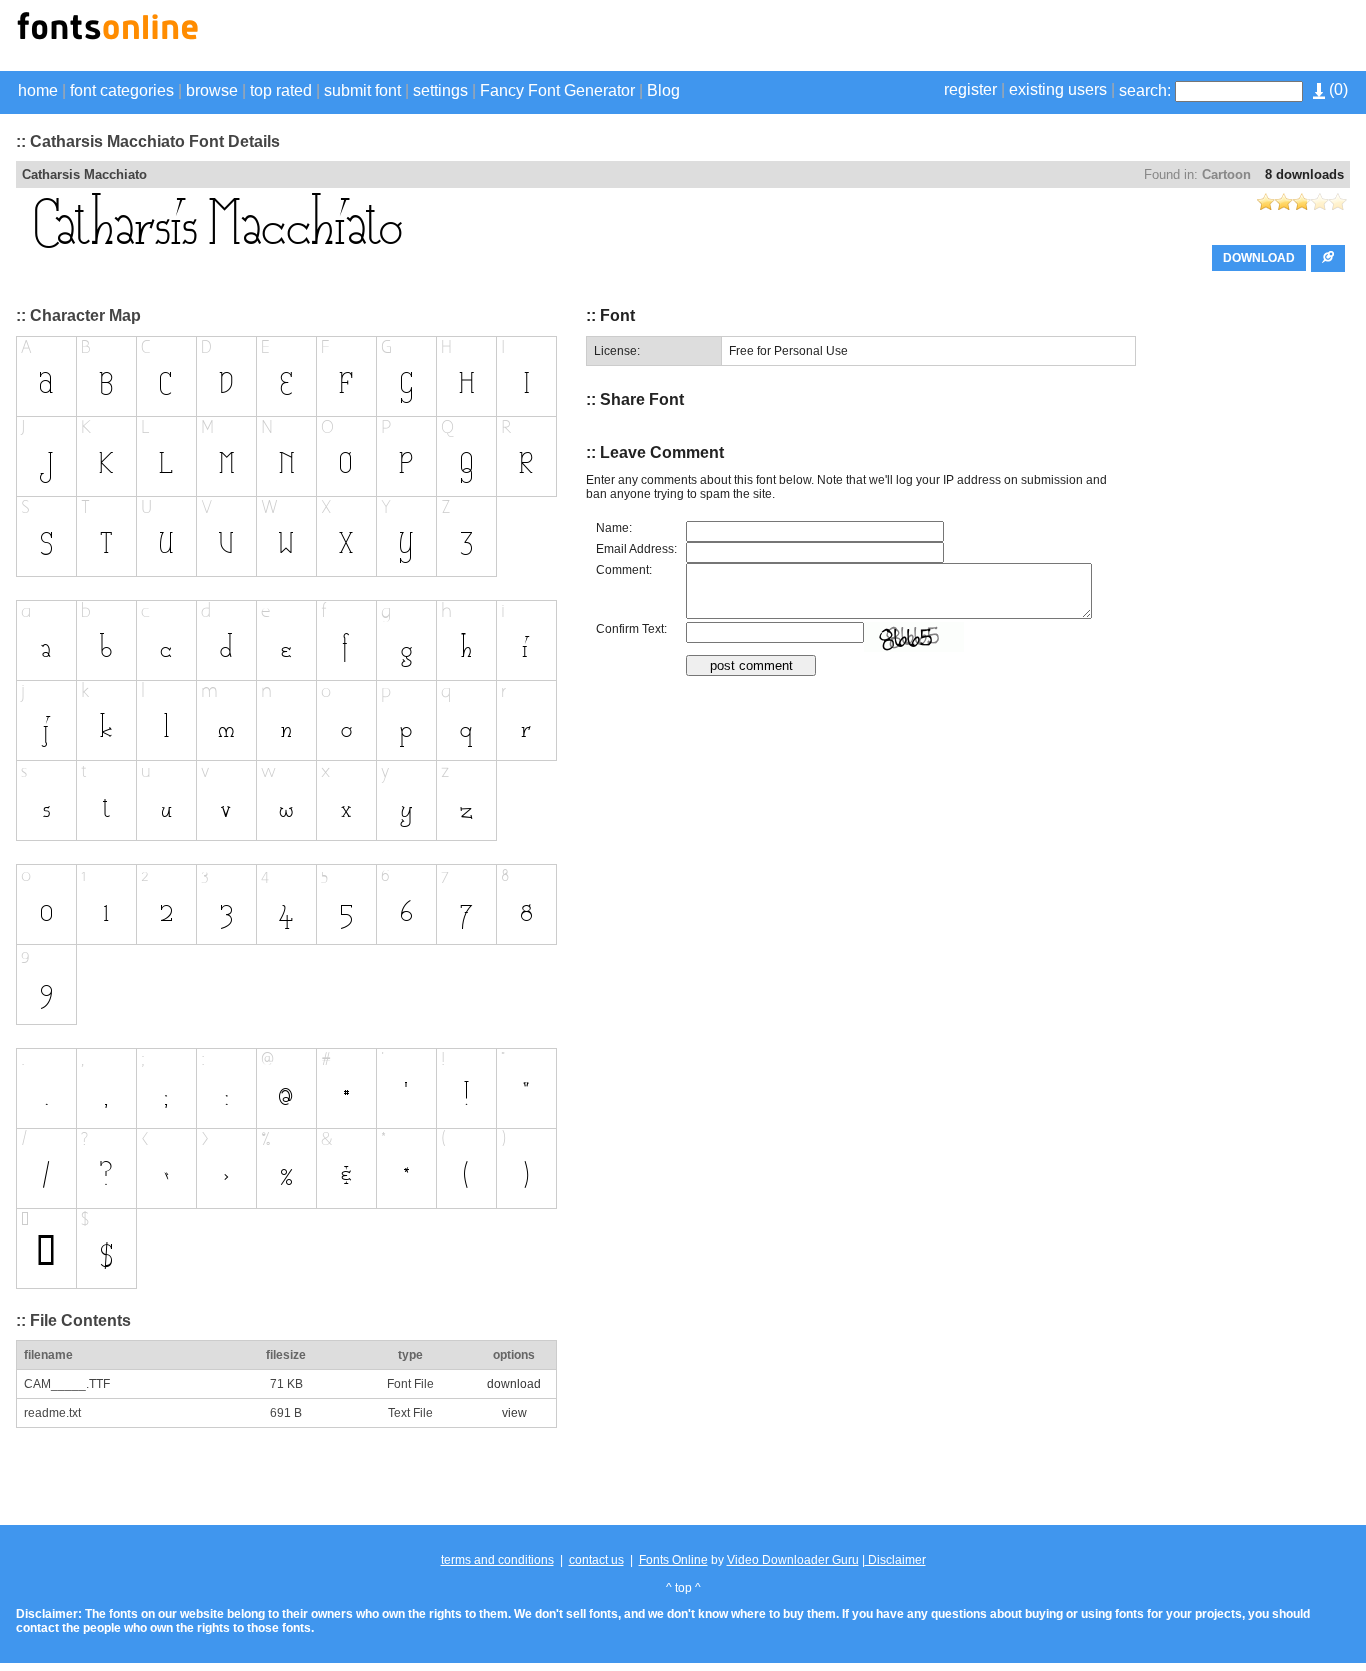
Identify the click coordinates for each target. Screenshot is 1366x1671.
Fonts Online (673, 1560)
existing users (1058, 89)
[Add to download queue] (1328, 258)
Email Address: (636, 549)
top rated (281, 90)
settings (440, 90)
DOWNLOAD (1259, 258)
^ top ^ (683, 1588)
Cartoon (1226, 174)
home (38, 90)
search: (1145, 90)
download (514, 1384)
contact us (596, 1560)
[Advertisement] (1116, 38)
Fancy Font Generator (557, 90)
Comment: (624, 570)
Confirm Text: (631, 629)
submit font (362, 90)
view (514, 1413)
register (970, 89)
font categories (122, 90)
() (1336, 89)
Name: (614, 528)
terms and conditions (497, 1560)
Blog (663, 90)
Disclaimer (895, 1560)
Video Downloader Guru (793, 1560)
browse (212, 90)
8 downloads (1304, 174)
